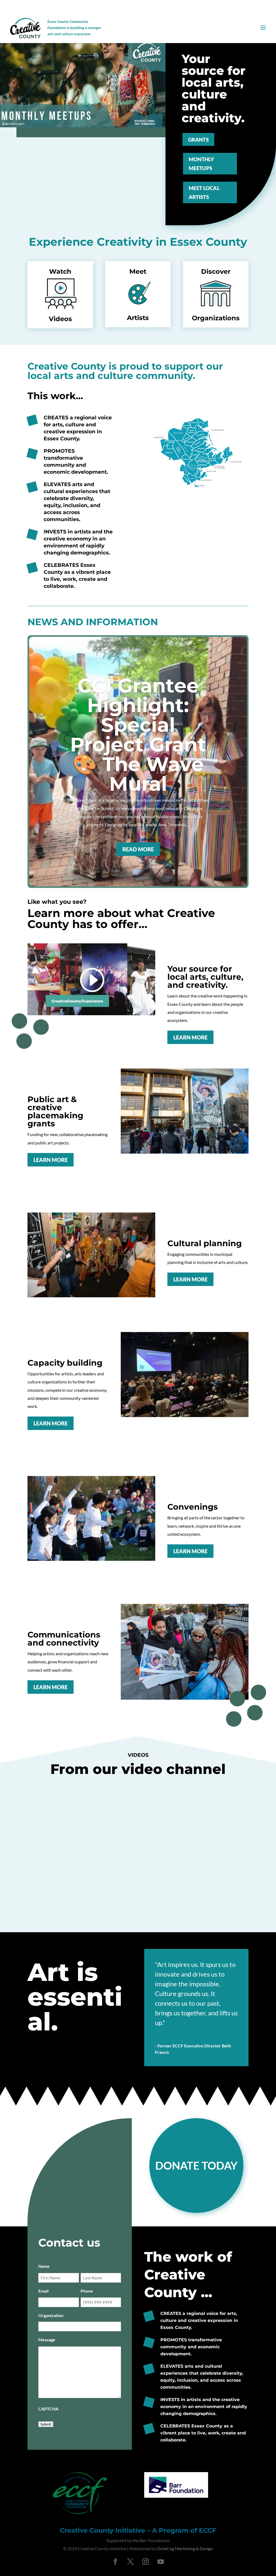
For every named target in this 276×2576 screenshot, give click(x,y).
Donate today (196, 2166)
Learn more (190, 1037)
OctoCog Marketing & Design (185, 2548)
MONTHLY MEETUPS (202, 164)
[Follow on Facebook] (115, 2562)
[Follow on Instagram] (146, 2562)
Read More (138, 849)
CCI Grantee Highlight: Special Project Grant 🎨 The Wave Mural (138, 735)
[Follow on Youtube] (161, 2562)
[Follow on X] (130, 2562)
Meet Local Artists (204, 192)
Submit (46, 2424)
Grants (198, 140)
